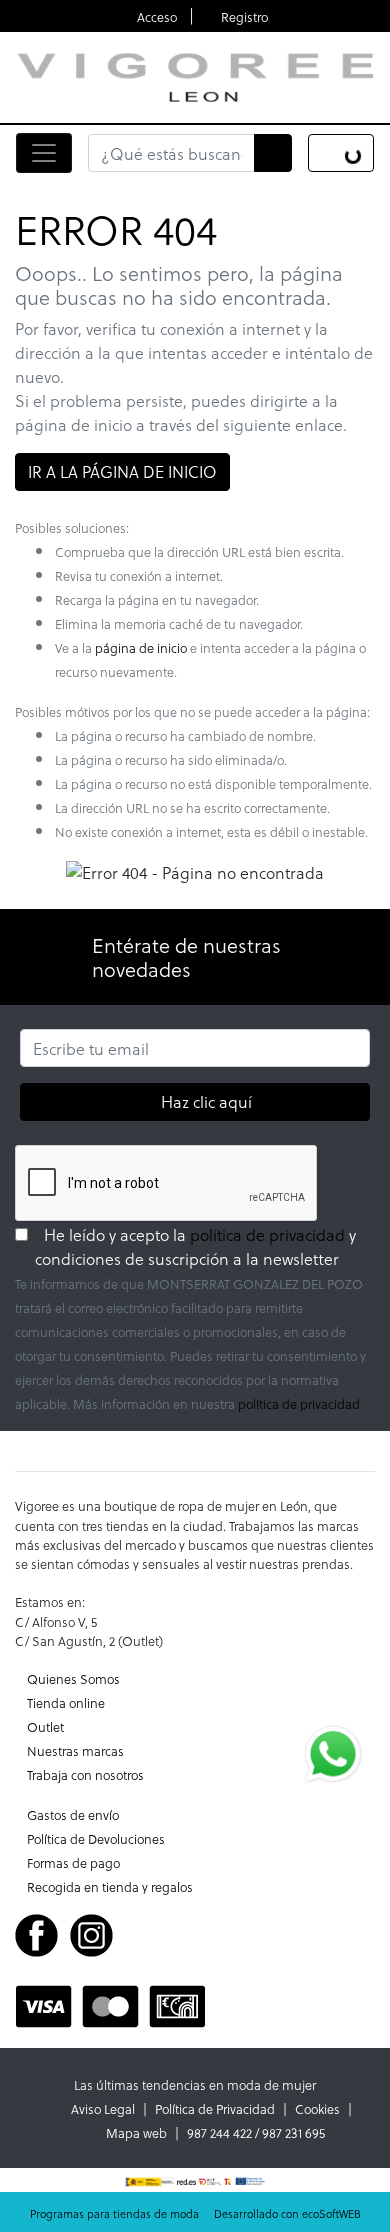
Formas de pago (73, 1862)
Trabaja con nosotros (85, 1774)
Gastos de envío (73, 1814)
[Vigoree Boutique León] (195, 75)
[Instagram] (91, 1932)
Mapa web (136, 2132)
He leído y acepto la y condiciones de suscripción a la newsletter (205, 1246)
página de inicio (141, 647)
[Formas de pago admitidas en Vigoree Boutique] (110, 2003)
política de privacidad (267, 1234)
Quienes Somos (73, 1678)
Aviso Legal (103, 2108)
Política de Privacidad (215, 2108)
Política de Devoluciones (96, 1838)
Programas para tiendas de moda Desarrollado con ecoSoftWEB (195, 2213)
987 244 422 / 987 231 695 (256, 2132)
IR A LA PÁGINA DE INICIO (122, 471)
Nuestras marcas (75, 1750)
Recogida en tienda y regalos (110, 1886)
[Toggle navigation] (44, 153)
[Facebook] (36, 1932)
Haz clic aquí (206, 1101)
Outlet (45, 1726)
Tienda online (66, 1702)
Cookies (317, 2108)
